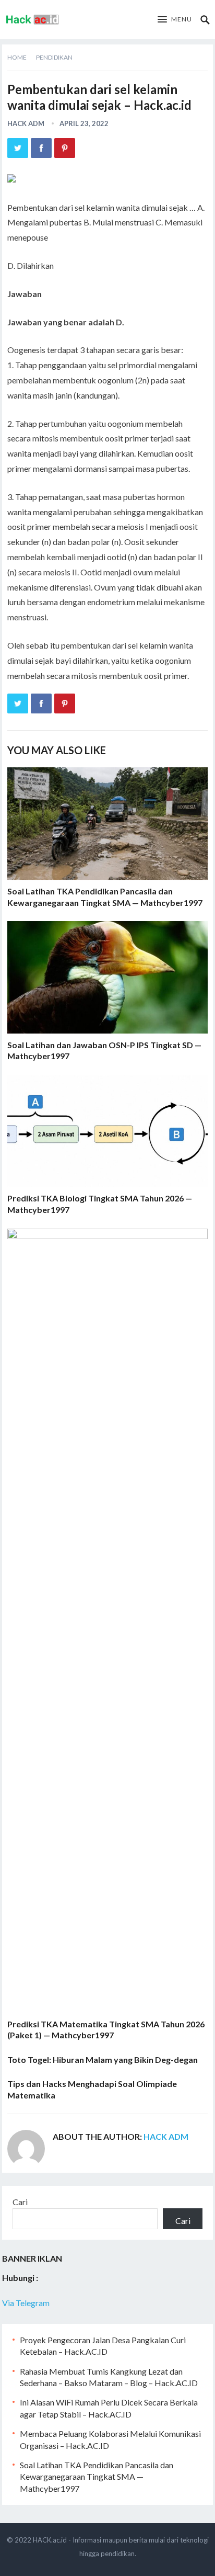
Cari (20, 2202)
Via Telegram (26, 2303)
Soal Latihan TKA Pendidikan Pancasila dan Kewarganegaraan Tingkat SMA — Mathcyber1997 (97, 2477)
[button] (175, 20)
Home (17, 57)
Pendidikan (54, 57)
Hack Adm (26, 123)
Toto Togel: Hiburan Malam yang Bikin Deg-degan (103, 2059)
